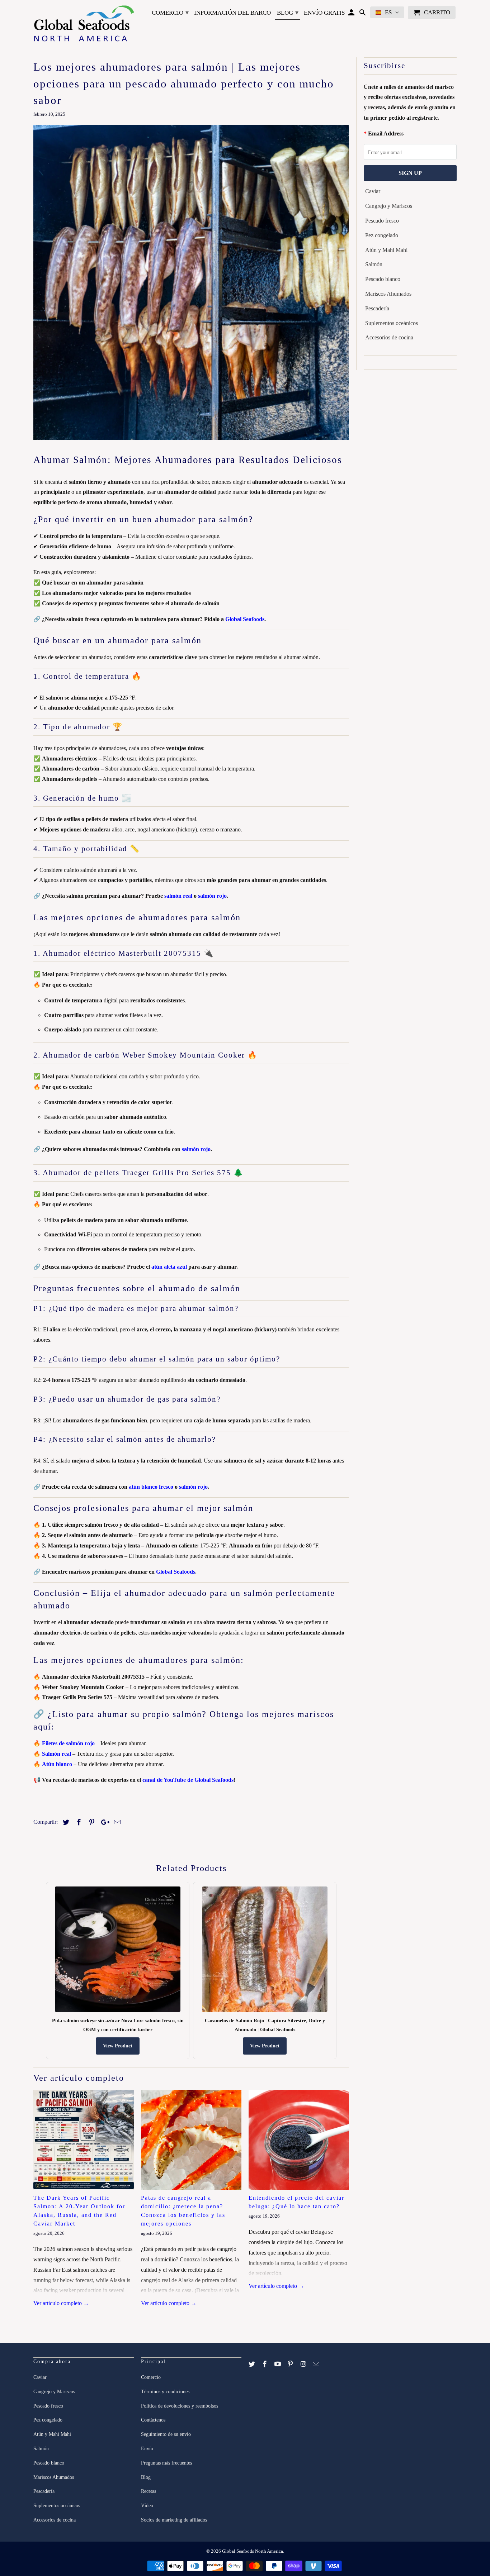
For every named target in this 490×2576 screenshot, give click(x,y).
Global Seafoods (245, 619)
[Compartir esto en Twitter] (65, 1822)
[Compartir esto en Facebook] (78, 1822)
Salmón (374, 264)
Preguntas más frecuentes (166, 2463)
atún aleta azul (169, 1267)
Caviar (373, 191)
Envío (147, 2449)
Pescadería (377, 308)
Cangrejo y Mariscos (389, 206)
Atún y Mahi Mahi (386, 250)
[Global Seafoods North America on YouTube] (278, 2364)
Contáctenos (153, 2420)
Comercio (170, 13)
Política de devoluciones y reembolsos (180, 2406)
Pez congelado (382, 235)
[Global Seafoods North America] (84, 25)
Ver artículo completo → (61, 2303)
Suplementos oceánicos (392, 323)
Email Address (386, 133)
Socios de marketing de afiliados (174, 2520)
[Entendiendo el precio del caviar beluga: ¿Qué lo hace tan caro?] (299, 2140)
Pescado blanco (383, 279)
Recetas (149, 2491)
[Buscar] (363, 14)
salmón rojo (212, 896)
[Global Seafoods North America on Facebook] (265, 2364)
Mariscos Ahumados (388, 294)
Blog (288, 13)
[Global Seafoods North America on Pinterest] (291, 2364)
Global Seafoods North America (253, 2551)
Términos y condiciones (165, 2392)
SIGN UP (410, 173)
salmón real (178, 896)
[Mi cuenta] (352, 14)
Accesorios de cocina (389, 337)
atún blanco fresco (151, 1487)
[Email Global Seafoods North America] (317, 2364)
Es (388, 12)
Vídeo (147, 2506)
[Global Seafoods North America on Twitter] (253, 2364)
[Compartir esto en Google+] (103, 1822)
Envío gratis (324, 13)
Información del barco (232, 13)
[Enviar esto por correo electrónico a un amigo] (116, 1822)
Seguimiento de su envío (166, 2434)
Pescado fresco (382, 221)
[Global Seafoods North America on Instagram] (304, 2364)
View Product (118, 2046)
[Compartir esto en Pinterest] (91, 1822)
